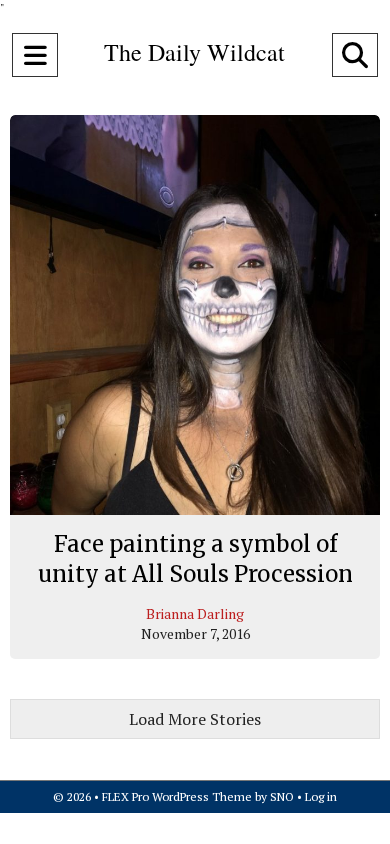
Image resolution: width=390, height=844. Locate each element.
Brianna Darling (195, 613)
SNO (282, 796)
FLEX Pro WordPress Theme (177, 796)
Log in (321, 796)
